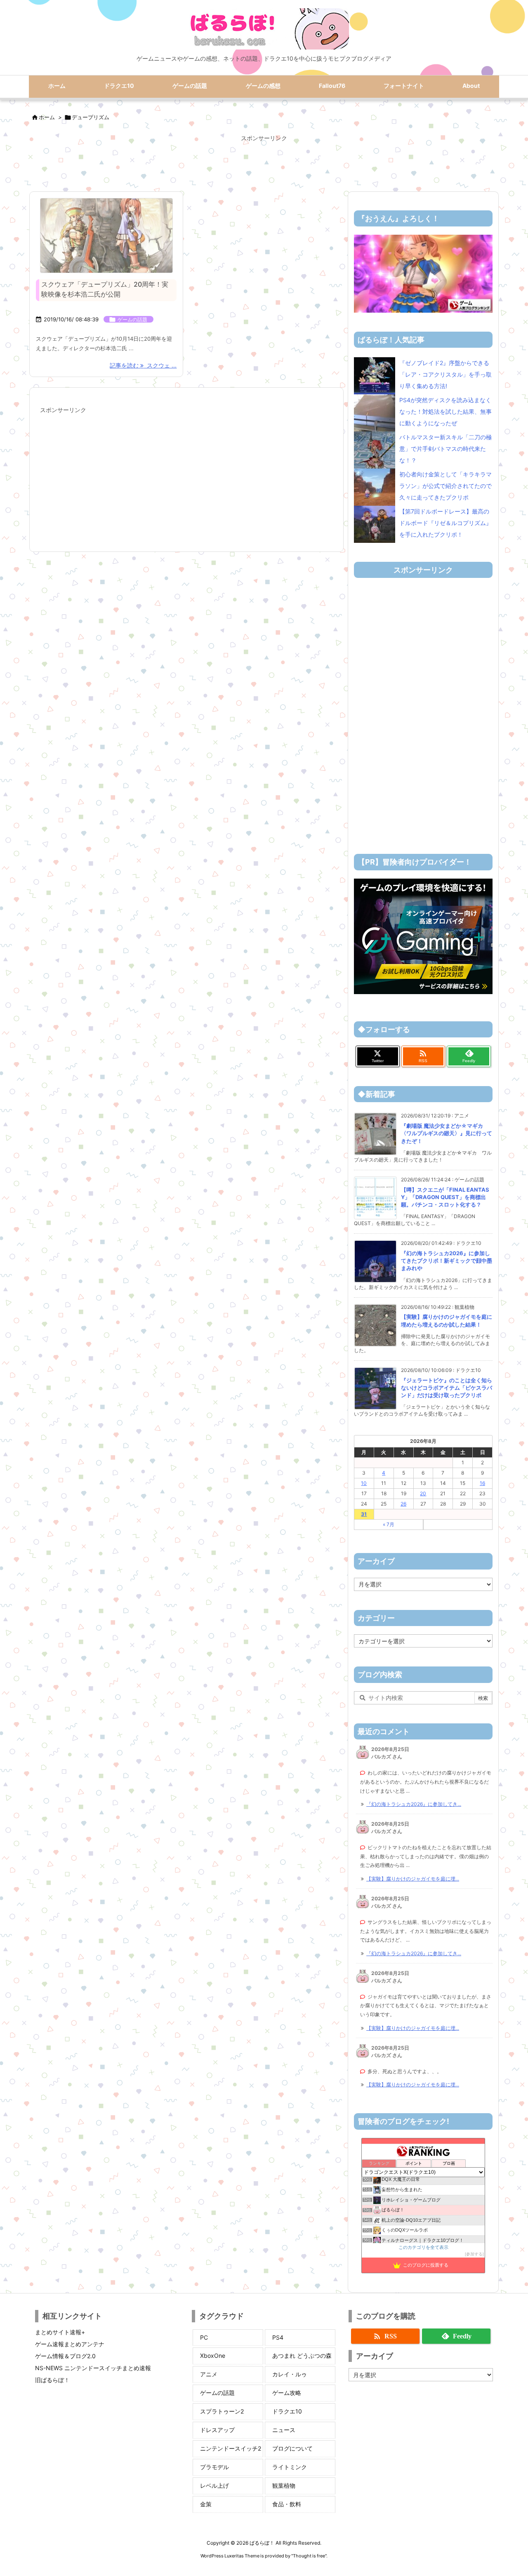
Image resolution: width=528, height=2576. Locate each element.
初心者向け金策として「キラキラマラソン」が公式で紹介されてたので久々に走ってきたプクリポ (445, 486)
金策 (206, 2504)
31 (364, 1514)
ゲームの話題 (132, 319)
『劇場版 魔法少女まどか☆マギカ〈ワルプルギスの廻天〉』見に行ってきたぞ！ (447, 1133)
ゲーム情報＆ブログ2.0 (65, 2356)
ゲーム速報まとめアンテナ (70, 2344)
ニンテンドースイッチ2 (231, 2448)
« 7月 (389, 1524)
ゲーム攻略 (287, 2393)
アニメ (209, 2374)
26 (403, 1504)
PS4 (278, 2337)
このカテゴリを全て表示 (423, 2247)
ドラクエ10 (287, 2411)
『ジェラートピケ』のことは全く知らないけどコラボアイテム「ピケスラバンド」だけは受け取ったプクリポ (447, 1388)
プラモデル (214, 2467)
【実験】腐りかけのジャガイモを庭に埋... (413, 1879)
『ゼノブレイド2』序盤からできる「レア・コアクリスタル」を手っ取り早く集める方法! (445, 374)
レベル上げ (214, 2485)
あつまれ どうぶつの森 (302, 2356)
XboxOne (213, 2356)
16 (482, 1483)
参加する (474, 2254)
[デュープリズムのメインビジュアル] (106, 236)
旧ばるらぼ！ (52, 2380)
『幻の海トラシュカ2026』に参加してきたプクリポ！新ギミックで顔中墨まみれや (447, 1261)
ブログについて (292, 2448)
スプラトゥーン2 (222, 2411)
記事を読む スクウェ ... (143, 365)
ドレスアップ (217, 2430)
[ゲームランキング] (423, 273)
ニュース (284, 2430)
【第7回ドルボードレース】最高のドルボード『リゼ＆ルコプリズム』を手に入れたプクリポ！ (445, 523)
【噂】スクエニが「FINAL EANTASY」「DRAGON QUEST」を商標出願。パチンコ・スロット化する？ (445, 1197)
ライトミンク (290, 2467)
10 (364, 1483)
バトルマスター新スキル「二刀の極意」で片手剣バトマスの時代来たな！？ (445, 449)
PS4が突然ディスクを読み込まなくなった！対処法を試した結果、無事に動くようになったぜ (445, 411)
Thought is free (309, 2556)
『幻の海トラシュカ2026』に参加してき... (414, 1804)
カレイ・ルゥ (290, 2374)
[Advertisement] (264, 163)
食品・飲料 (287, 2504)
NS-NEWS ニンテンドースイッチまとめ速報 (93, 2368)
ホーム (47, 117)
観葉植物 (284, 2485)
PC (204, 2337)
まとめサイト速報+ (60, 2332)
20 (423, 1493)
